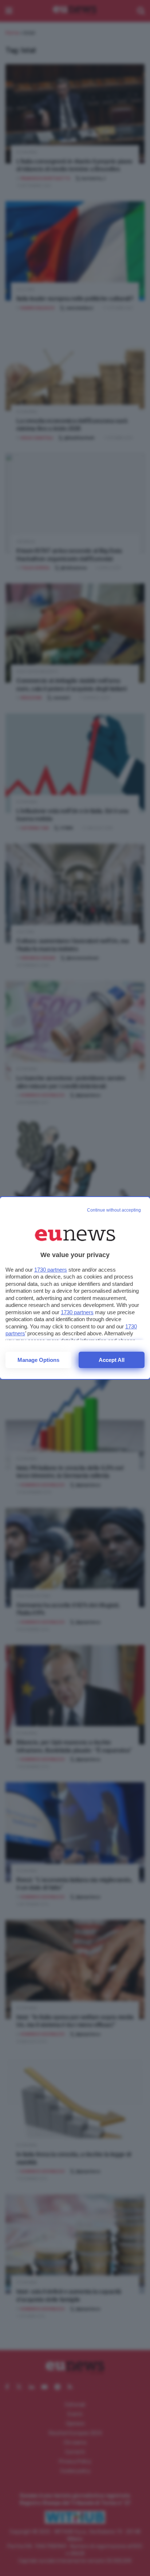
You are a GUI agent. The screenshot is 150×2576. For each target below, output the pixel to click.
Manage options (38, 1360)
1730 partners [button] (51, 1270)
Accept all (112, 1360)
